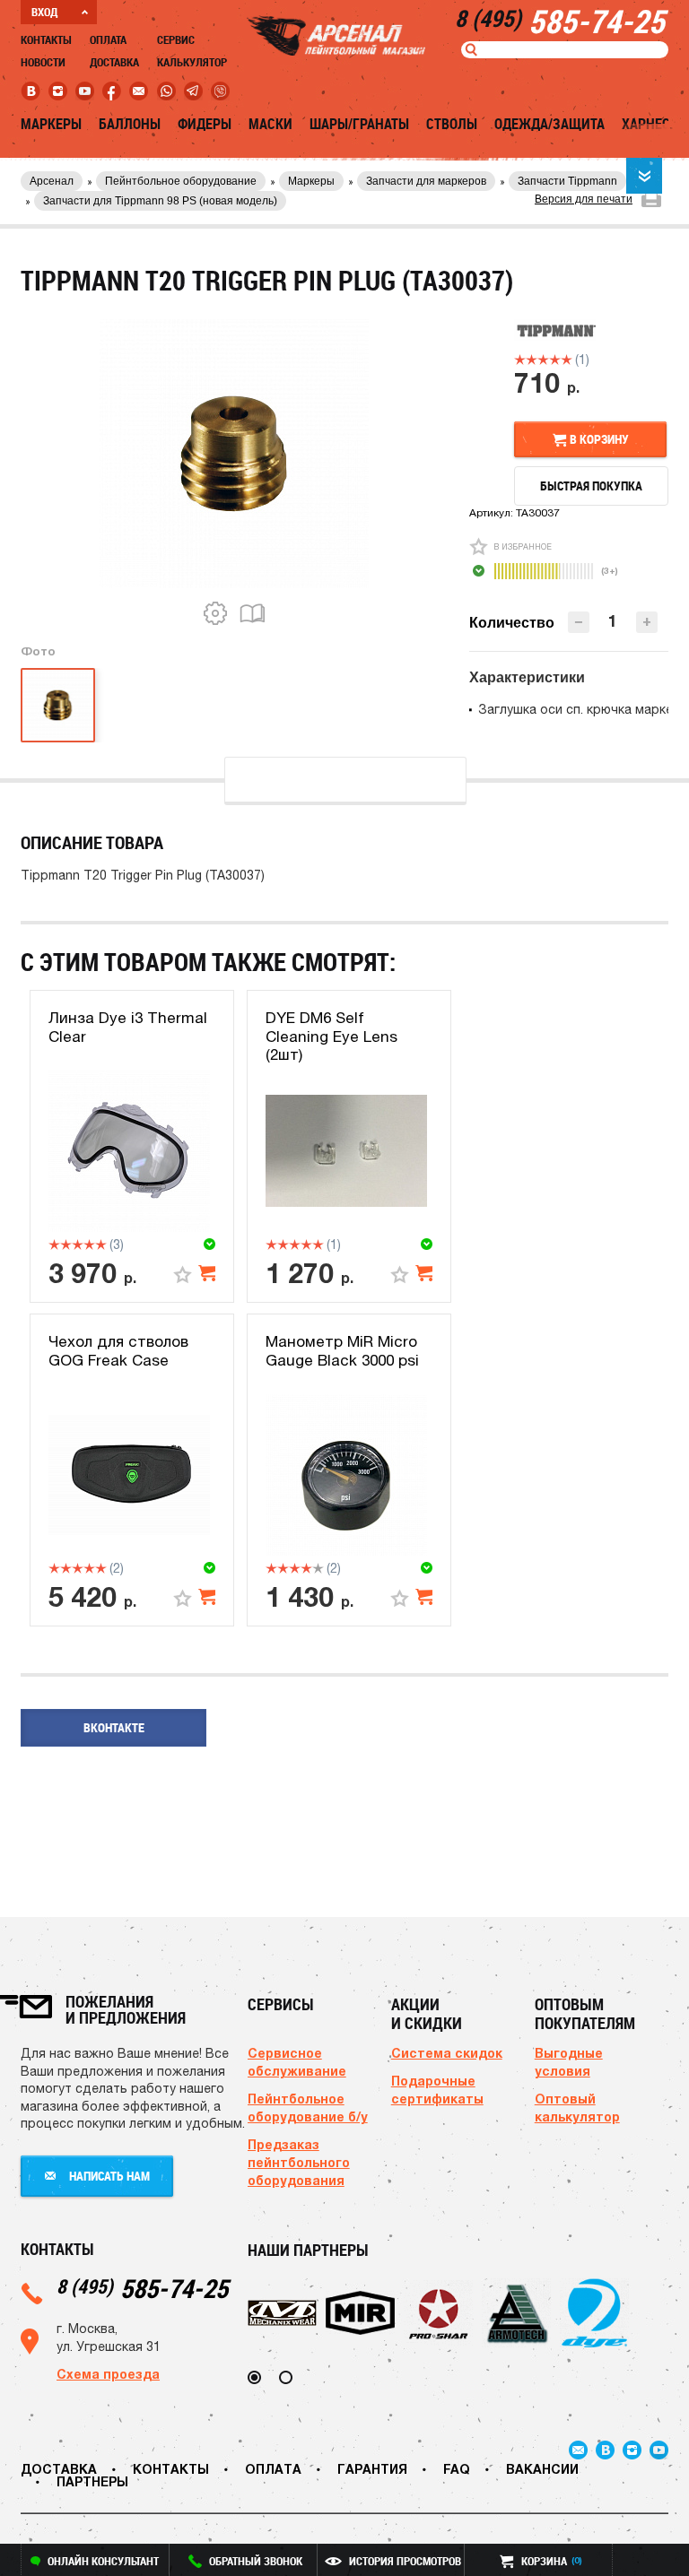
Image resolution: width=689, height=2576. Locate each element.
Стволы (452, 124)
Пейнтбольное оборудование (181, 181)
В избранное (523, 546)
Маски (270, 124)
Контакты (46, 39)
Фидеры (205, 124)
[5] (567, 360)
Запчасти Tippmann (567, 181)
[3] (543, 360)
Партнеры (92, 2481)
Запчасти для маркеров (426, 181)
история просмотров (405, 2561)
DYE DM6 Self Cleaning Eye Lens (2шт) (331, 1036)
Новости (43, 62)
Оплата (108, 39)
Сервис (176, 39)
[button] (647, 622)
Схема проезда (108, 2374)
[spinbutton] (613, 621)
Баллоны (130, 124)
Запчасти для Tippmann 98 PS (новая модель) (160, 201)
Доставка (114, 62)
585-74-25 (142, 2288)
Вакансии (542, 2469)
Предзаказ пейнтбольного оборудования (299, 2162)
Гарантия (372, 2469)
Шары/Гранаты (359, 124)
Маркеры (51, 124)
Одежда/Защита (549, 124)
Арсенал (52, 181)
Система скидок (447, 2053)
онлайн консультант (103, 2561)
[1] (520, 360)
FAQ (457, 2469)
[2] (532, 360)
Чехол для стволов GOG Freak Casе (118, 1350)
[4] (555, 360)
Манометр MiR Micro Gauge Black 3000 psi (342, 1350)
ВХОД (44, 12)
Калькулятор (192, 62)
